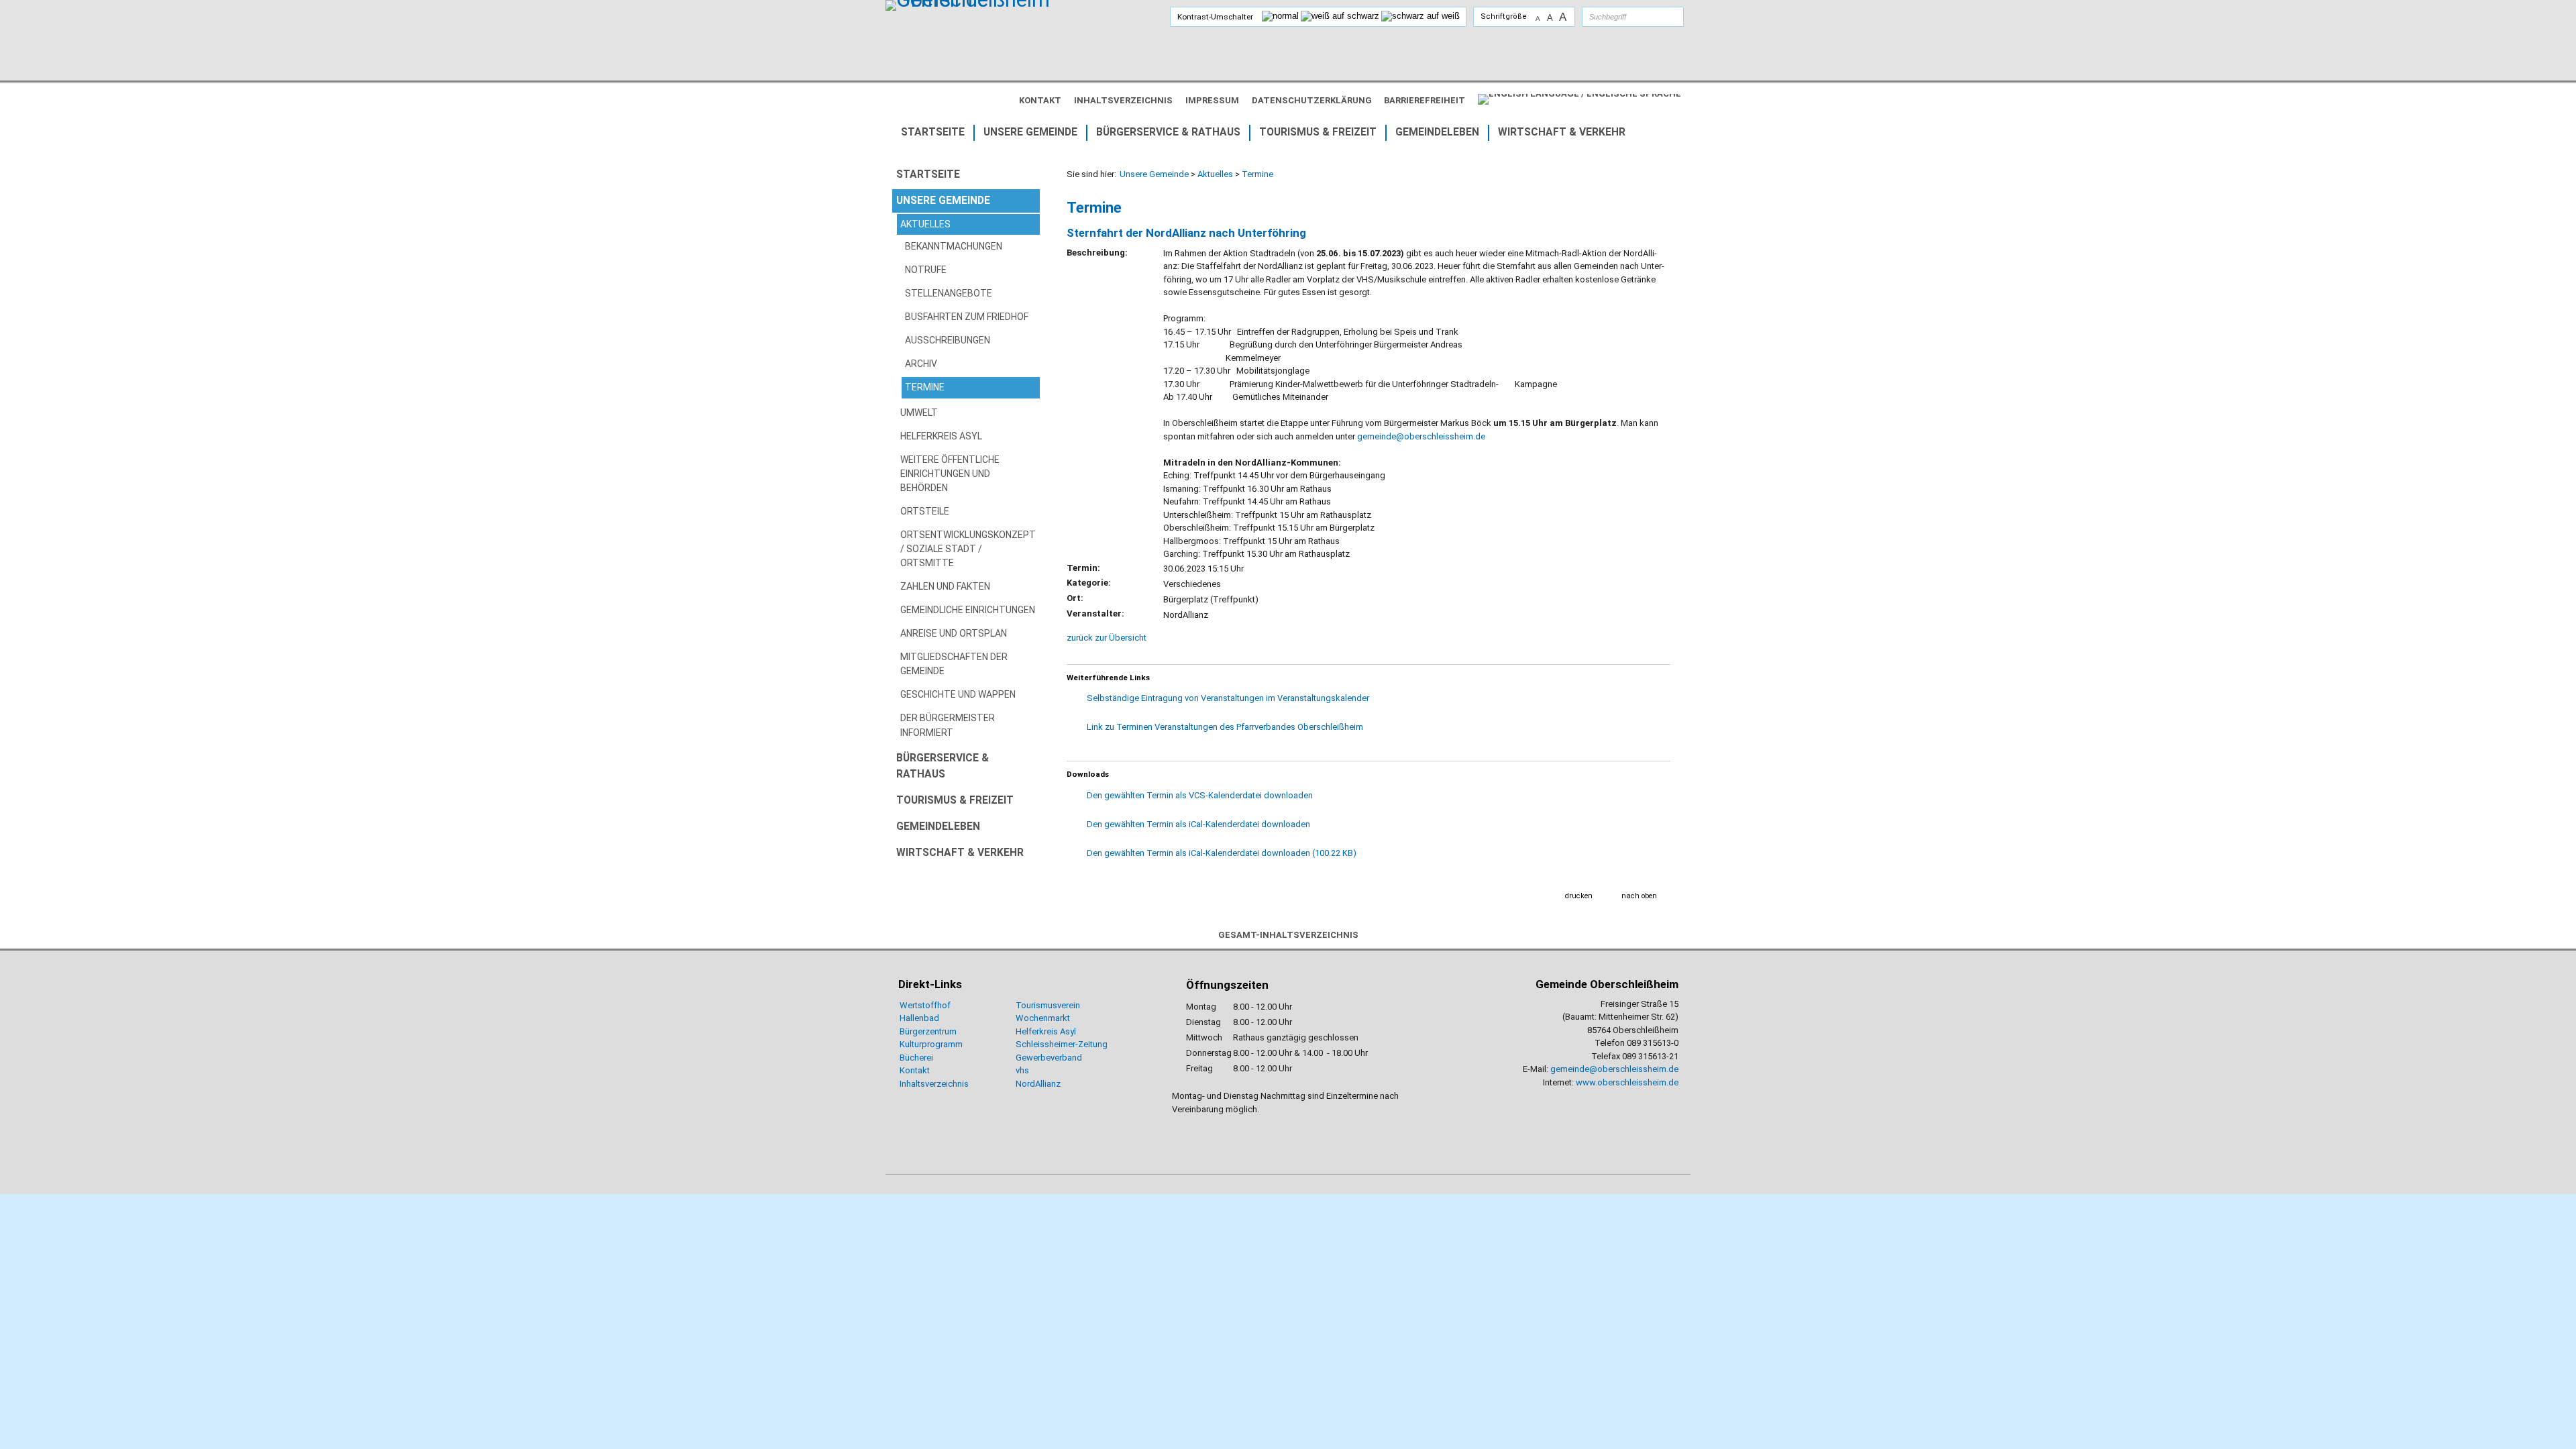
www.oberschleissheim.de (1627, 1082)
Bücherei (916, 1058)
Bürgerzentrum (928, 1031)
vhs (1022, 1070)
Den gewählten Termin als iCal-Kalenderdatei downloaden (1198, 824)
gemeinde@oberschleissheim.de (1421, 436)
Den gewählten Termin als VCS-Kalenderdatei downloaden (1200, 795)
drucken (1579, 896)
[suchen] (1660, 17)
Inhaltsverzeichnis (934, 1084)
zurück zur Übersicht (1107, 638)
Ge (1021, 1058)
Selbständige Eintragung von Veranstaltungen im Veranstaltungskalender (1228, 698)
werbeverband (1054, 1058)
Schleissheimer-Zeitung (1063, 1044)
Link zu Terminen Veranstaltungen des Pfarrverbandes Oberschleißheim (1225, 727)
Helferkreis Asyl (1046, 1031)
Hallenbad (919, 1018)
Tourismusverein (1048, 1005)
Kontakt (915, 1070)
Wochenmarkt (1043, 1018)
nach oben (1639, 896)
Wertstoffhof (925, 1005)
